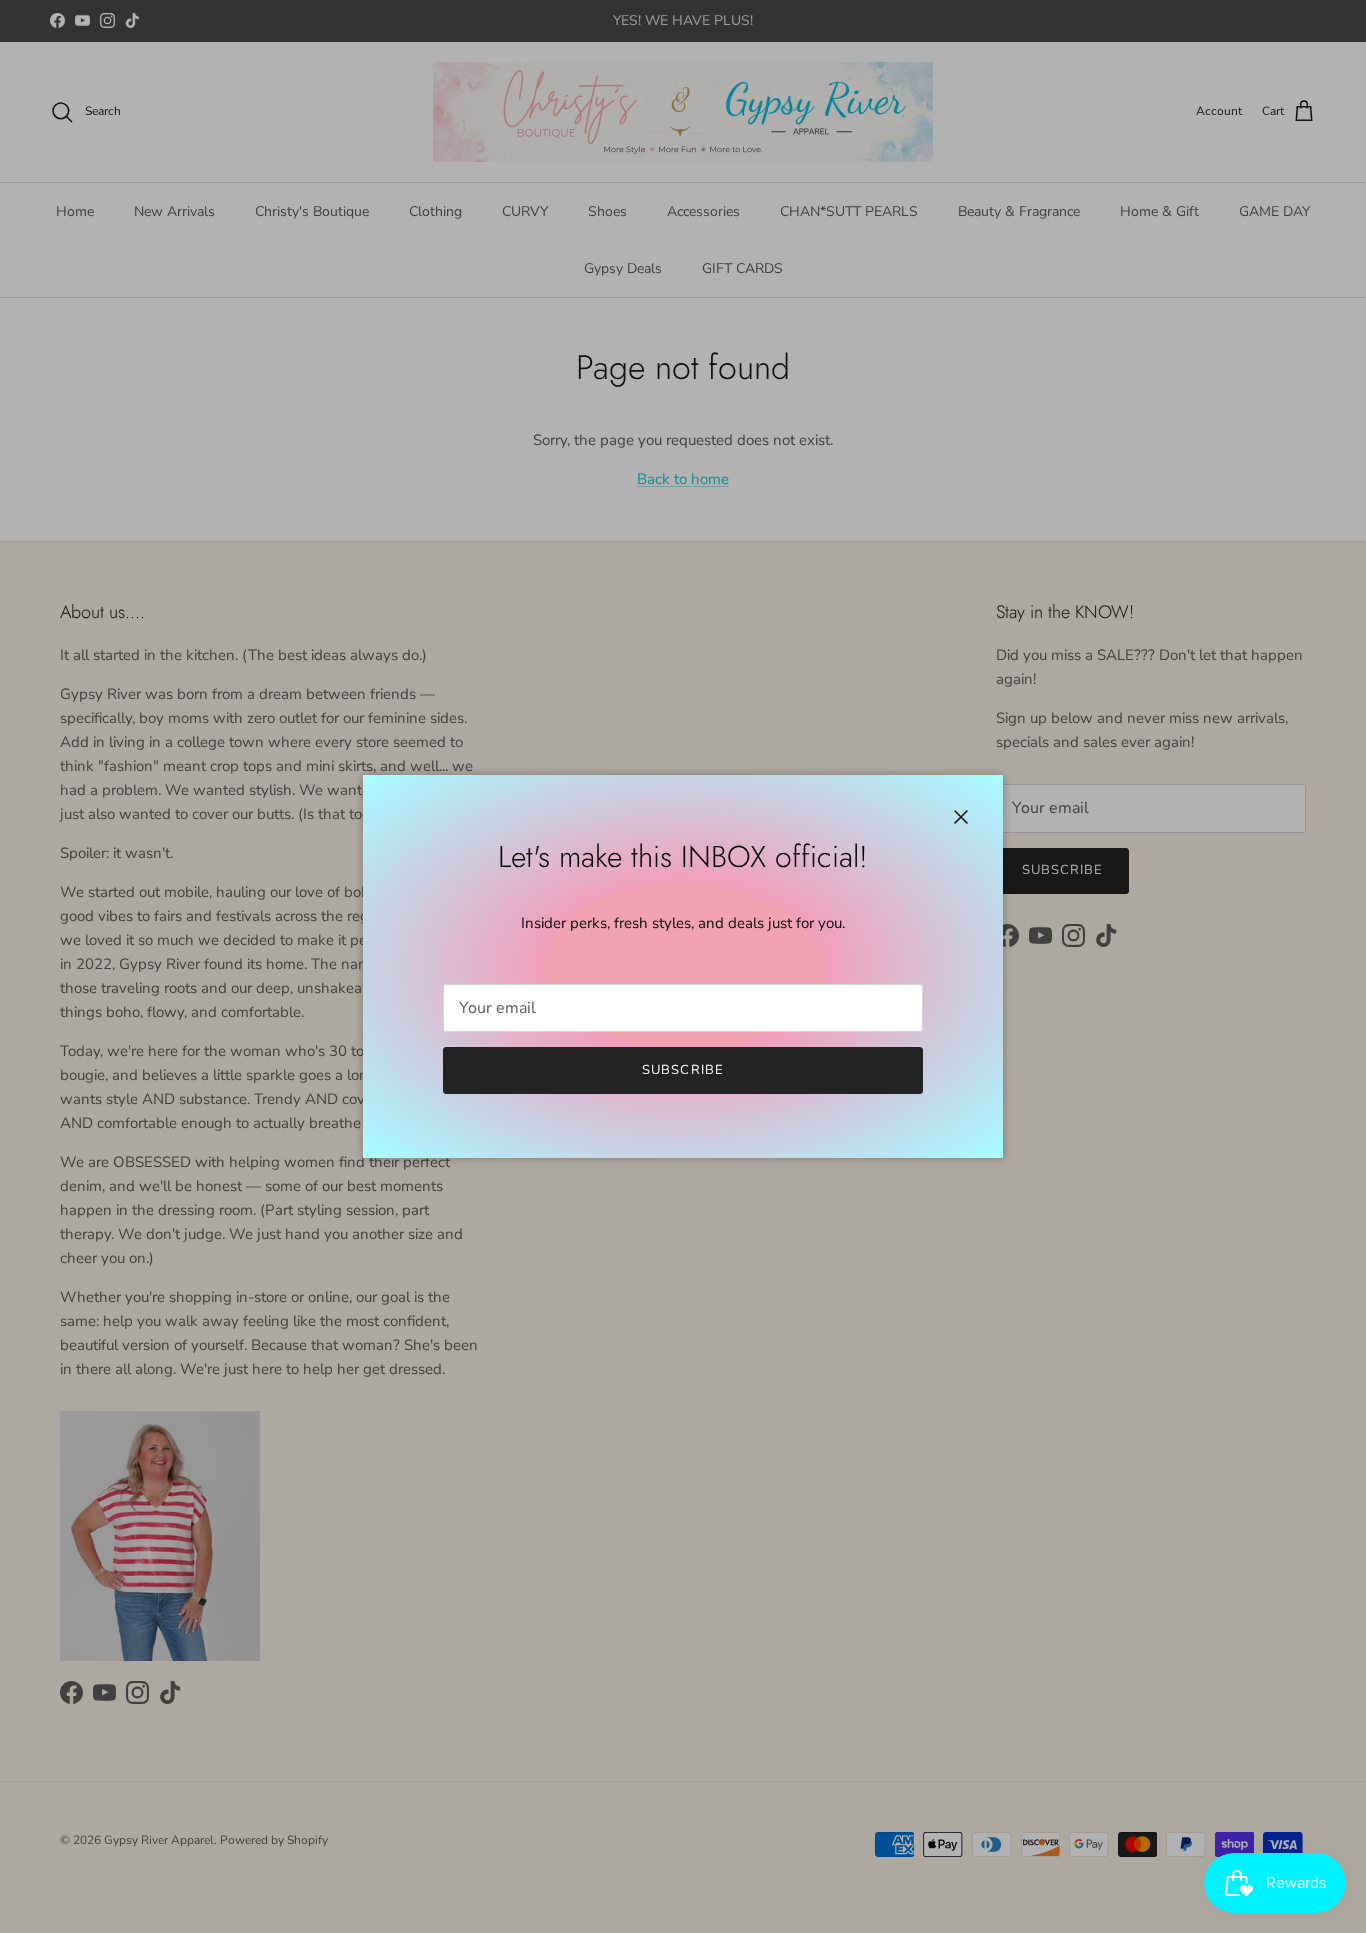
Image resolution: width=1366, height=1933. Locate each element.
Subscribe (682, 1070)
